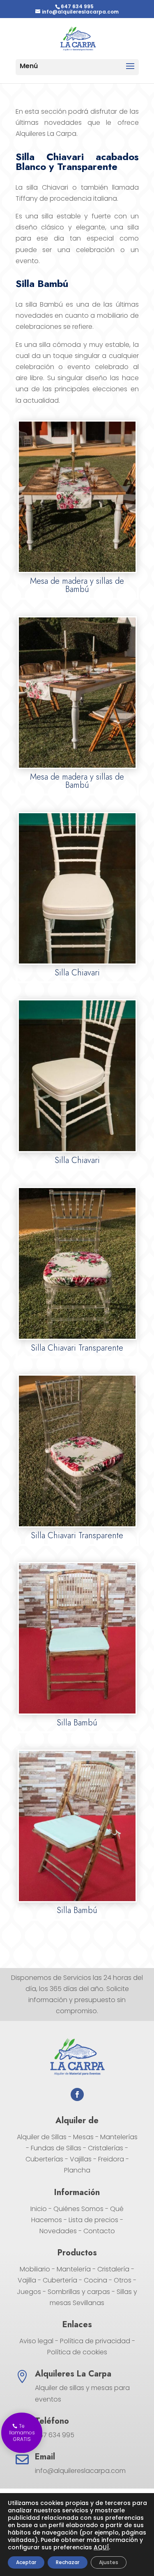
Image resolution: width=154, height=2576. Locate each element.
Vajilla (27, 2280)
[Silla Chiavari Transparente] (77, 1338)
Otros (123, 2280)
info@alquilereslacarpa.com (80, 2471)
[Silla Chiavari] (77, 962)
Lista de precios (93, 2220)
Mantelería (74, 2269)
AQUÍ (101, 2547)
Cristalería (113, 2269)
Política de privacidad (95, 2341)
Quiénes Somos (78, 2209)
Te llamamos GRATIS (22, 2433)
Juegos (29, 2292)
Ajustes (109, 2562)
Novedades (58, 2231)
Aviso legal (36, 2341)
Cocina (95, 2280)
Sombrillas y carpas (79, 2292)
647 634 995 (77, 6)
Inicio (39, 2209)
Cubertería (60, 2280)
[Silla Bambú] (77, 1712)
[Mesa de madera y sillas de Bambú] (77, 571)
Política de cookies (77, 2352)
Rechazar (68, 2562)
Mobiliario (35, 2269)
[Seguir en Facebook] (77, 2094)
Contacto (99, 2231)
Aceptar (26, 2562)
